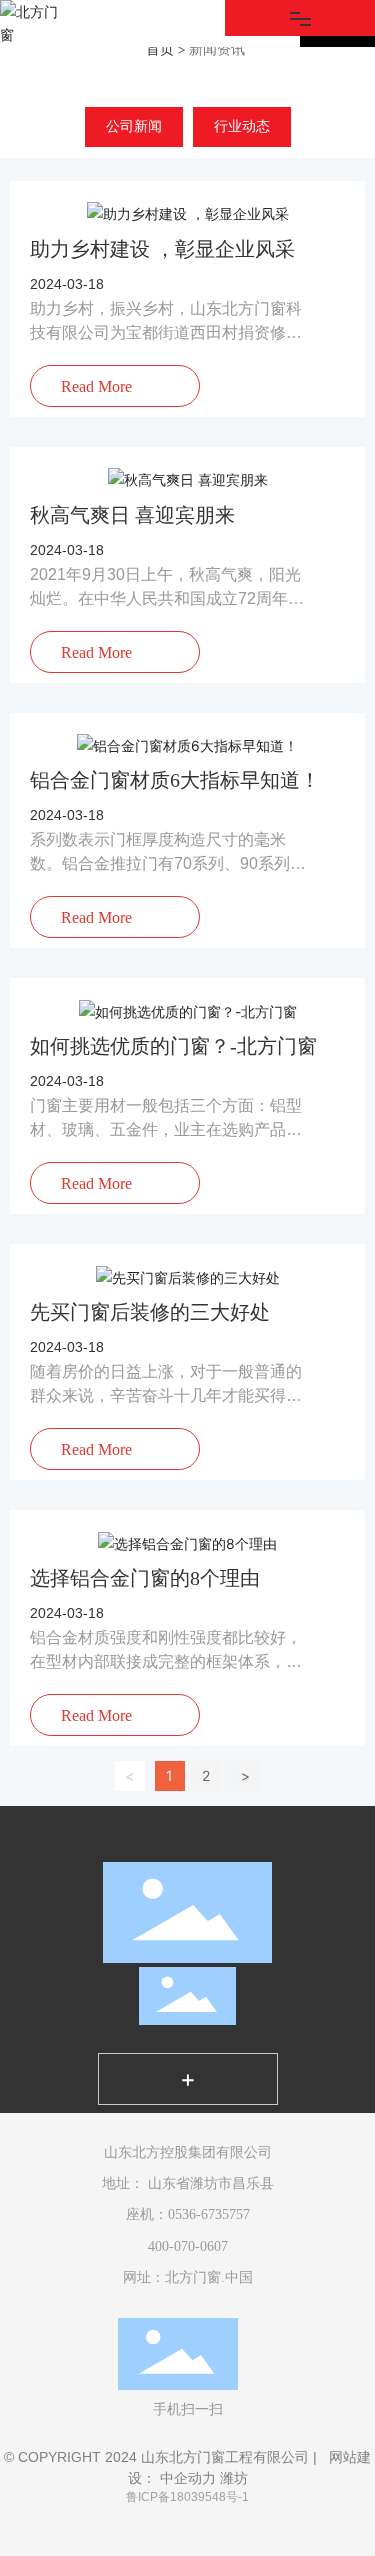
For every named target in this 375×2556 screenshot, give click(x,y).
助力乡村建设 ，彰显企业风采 (162, 249)
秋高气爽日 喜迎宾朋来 (132, 515)
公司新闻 (134, 126)
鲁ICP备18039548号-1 (187, 2497)
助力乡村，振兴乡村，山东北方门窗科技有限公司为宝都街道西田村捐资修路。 (166, 332)
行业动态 (242, 126)
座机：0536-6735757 (188, 2214)
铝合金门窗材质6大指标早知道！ (175, 780)
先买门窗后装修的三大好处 (150, 1312)
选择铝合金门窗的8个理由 (145, 1578)
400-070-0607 (188, 2246)
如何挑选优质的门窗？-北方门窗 (173, 1046)
